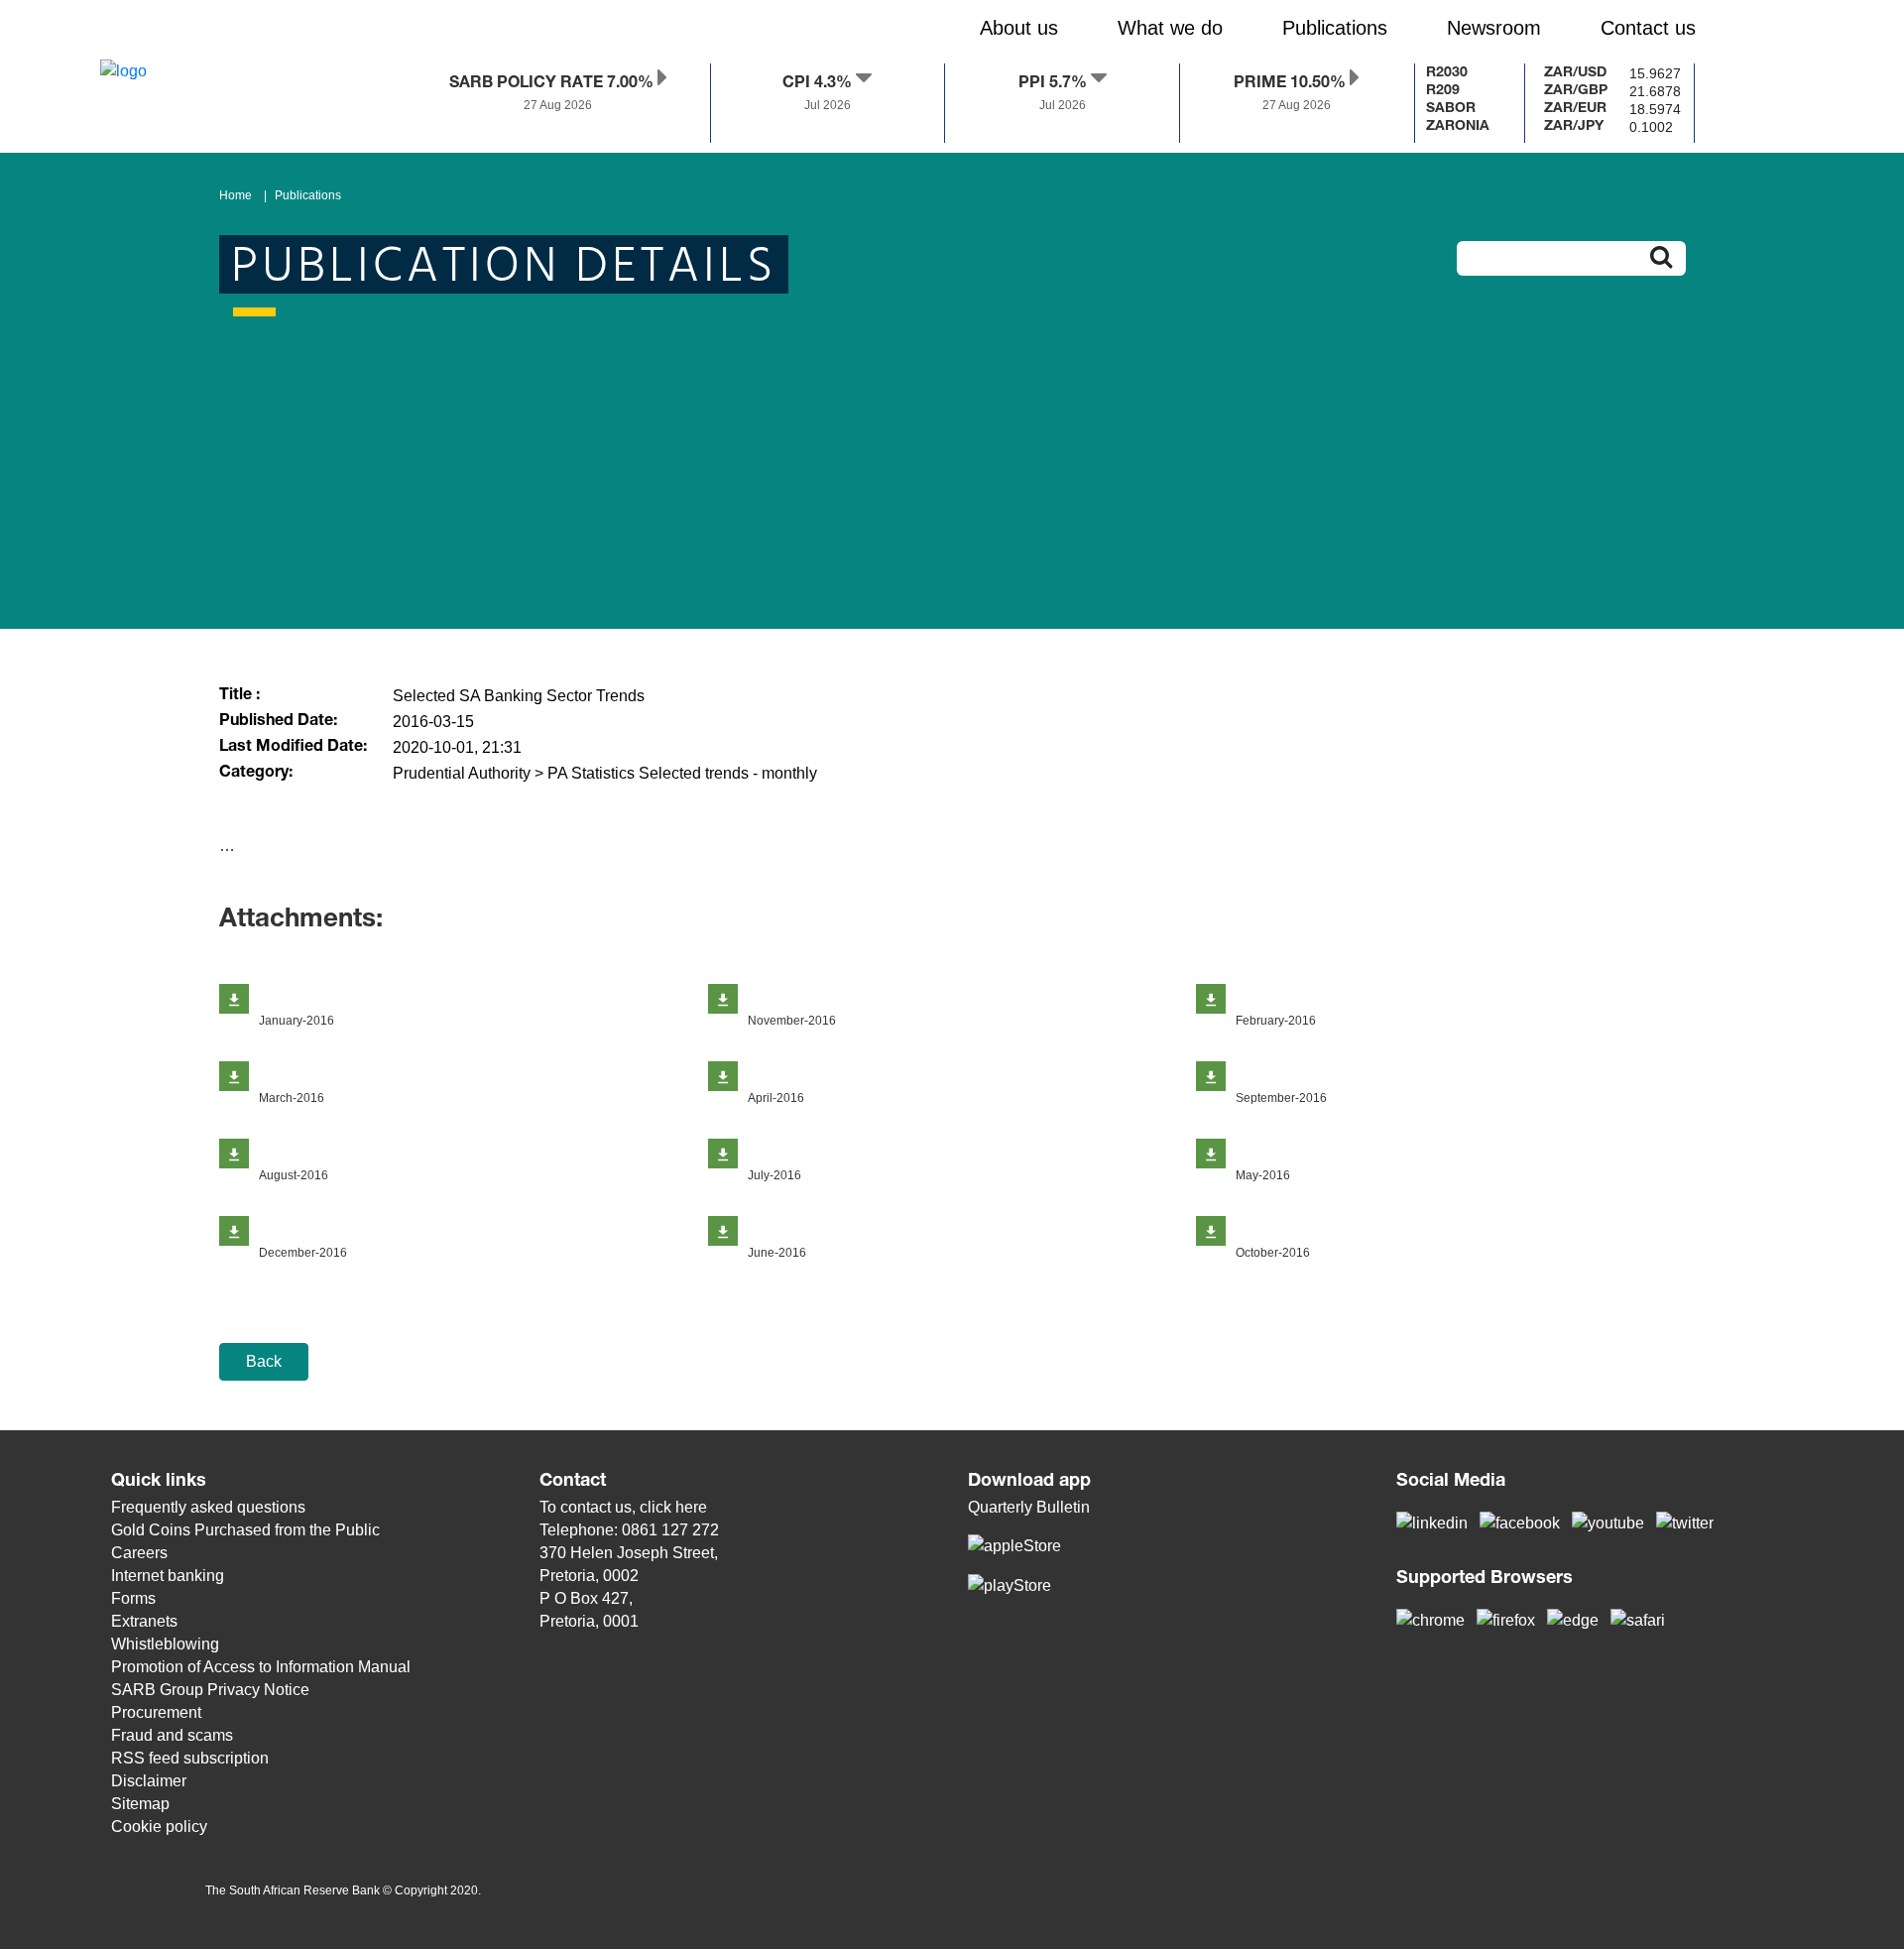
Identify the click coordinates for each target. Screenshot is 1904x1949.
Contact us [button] (1648, 28)
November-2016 (792, 1021)
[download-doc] (234, 999)
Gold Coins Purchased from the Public (245, 1530)
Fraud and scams (172, 1735)
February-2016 (1276, 1021)
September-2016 (1281, 1098)
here (691, 1507)
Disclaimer (149, 1781)
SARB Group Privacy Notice (210, 1690)
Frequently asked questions (208, 1507)
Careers (139, 1553)
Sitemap (140, 1804)
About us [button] (1019, 28)
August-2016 (294, 1175)
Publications (308, 195)
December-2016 (303, 1253)
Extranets (144, 1621)
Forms (133, 1598)
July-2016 (774, 1175)
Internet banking (168, 1576)
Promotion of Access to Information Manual (261, 1667)
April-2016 (776, 1098)
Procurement (156, 1712)
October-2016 (1273, 1253)
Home (236, 195)
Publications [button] (1335, 28)
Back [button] (264, 1361)
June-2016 (777, 1253)
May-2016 (1263, 1175)
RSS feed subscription (190, 1758)
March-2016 (292, 1098)
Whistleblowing (165, 1644)
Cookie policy (159, 1827)
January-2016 (297, 1021)
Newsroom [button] (1494, 28)
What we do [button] (1170, 28)
